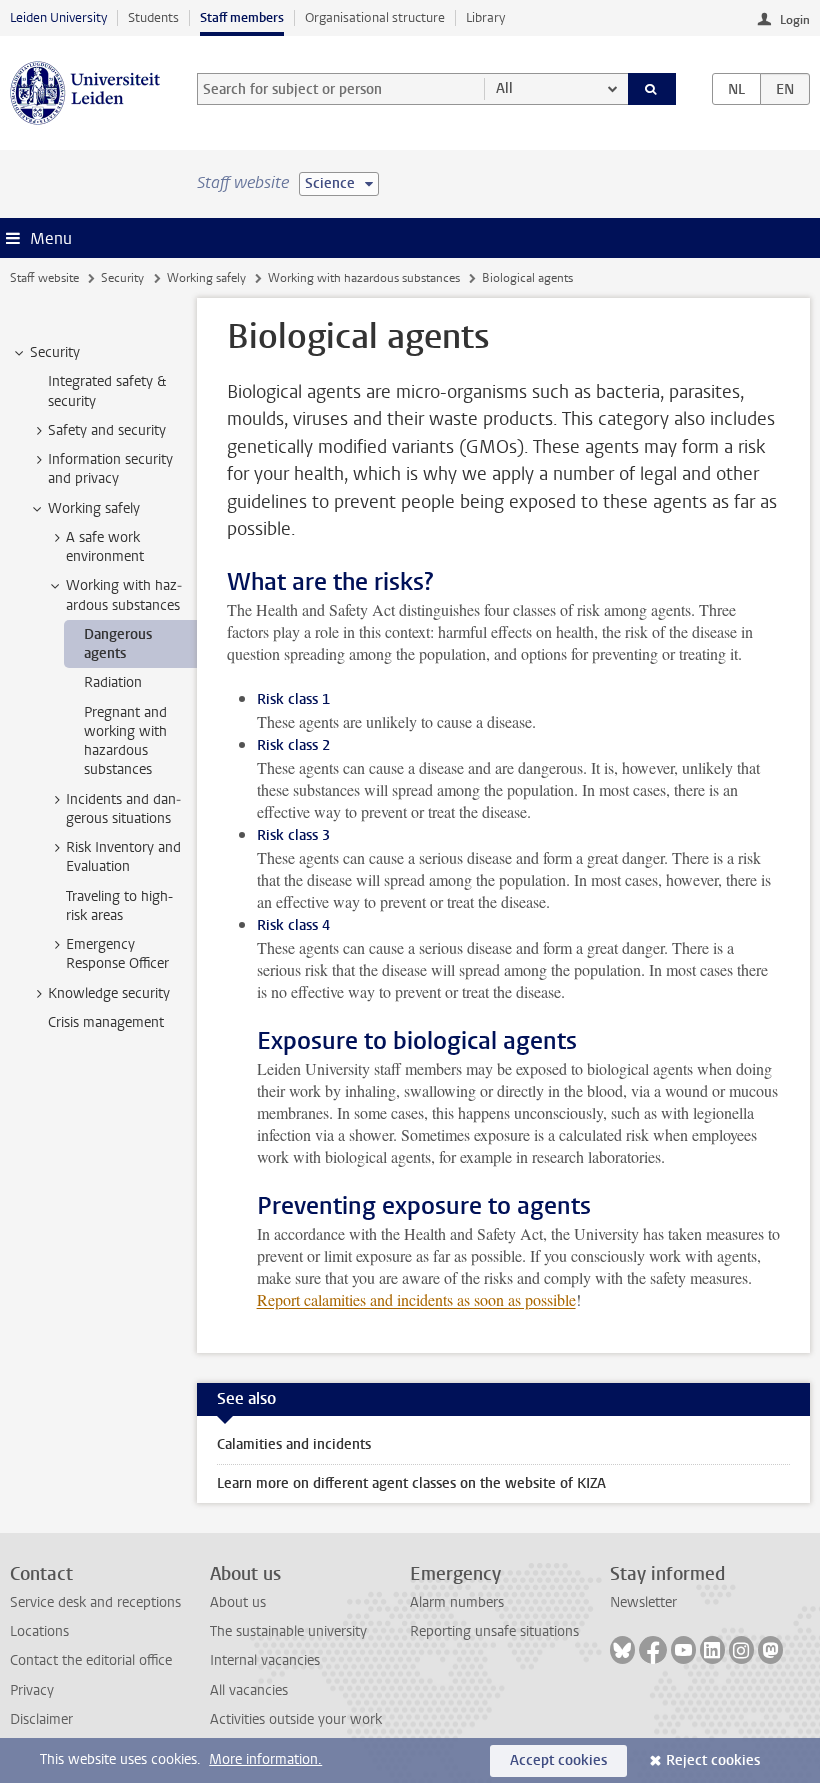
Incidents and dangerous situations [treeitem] (123, 809)
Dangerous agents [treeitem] (118, 644)
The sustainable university (288, 1631)
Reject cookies (713, 1760)
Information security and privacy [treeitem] (110, 469)
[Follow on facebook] (653, 1650)
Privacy (32, 1690)
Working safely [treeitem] (94, 508)
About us (238, 1602)
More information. (265, 1759)
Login (795, 20)
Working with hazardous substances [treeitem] (124, 595)
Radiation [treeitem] (113, 682)
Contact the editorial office (91, 1660)
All (504, 88)
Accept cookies (558, 1760)
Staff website (44, 278)
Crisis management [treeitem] (106, 1022)
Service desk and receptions (95, 1602)
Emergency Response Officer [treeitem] (117, 954)
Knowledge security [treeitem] (109, 993)
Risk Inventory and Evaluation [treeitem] (123, 857)
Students (153, 17)
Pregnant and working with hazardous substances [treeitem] (125, 741)
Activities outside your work (296, 1719)
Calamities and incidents (294, 1444)
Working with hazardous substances (364, 278)
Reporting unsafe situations (494, 1631)
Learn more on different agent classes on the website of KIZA (411, 1483)
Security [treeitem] (55, 352)
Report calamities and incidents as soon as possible (416, 1299)
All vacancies (249, 1690)
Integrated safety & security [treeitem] (107, 391)
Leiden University (58, 17)
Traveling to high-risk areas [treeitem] (119, 906)
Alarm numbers (457, 1602)
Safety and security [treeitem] (107, 430)
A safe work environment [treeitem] (105, 547)
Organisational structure (375, 17)
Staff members (242, 17)
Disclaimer (41, 1719)
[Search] (652, 89)
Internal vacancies (265, 1660)
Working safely (206, 278)
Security (122, 278)
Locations (39, 1631)
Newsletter (643, 1602)
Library (485, 17)
